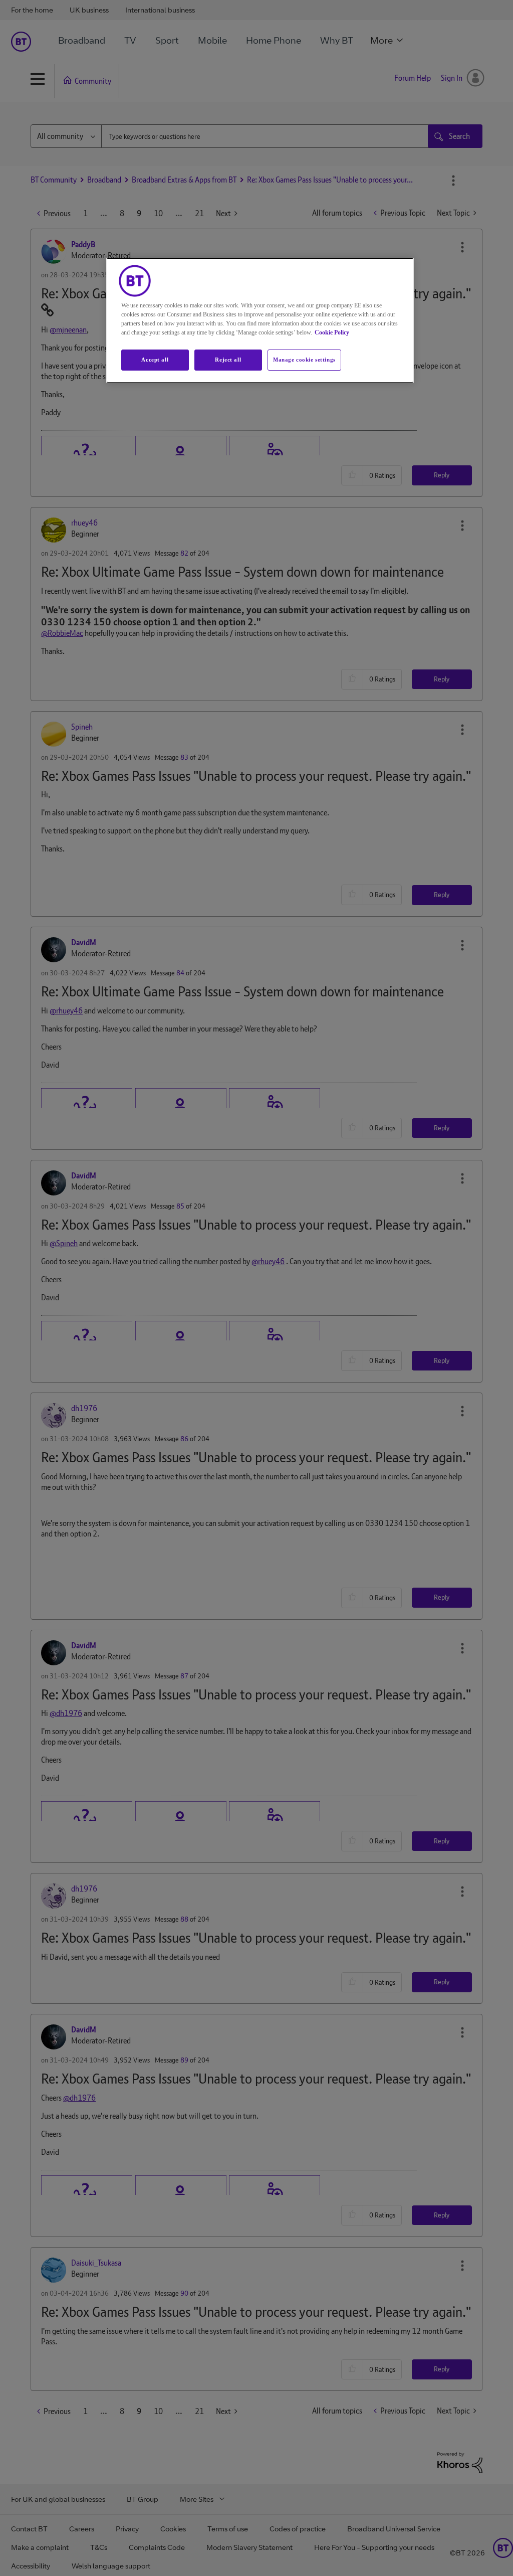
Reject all (228, 360)
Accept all (155, 360)
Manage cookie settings (304, 360)
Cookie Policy (332, 332)
